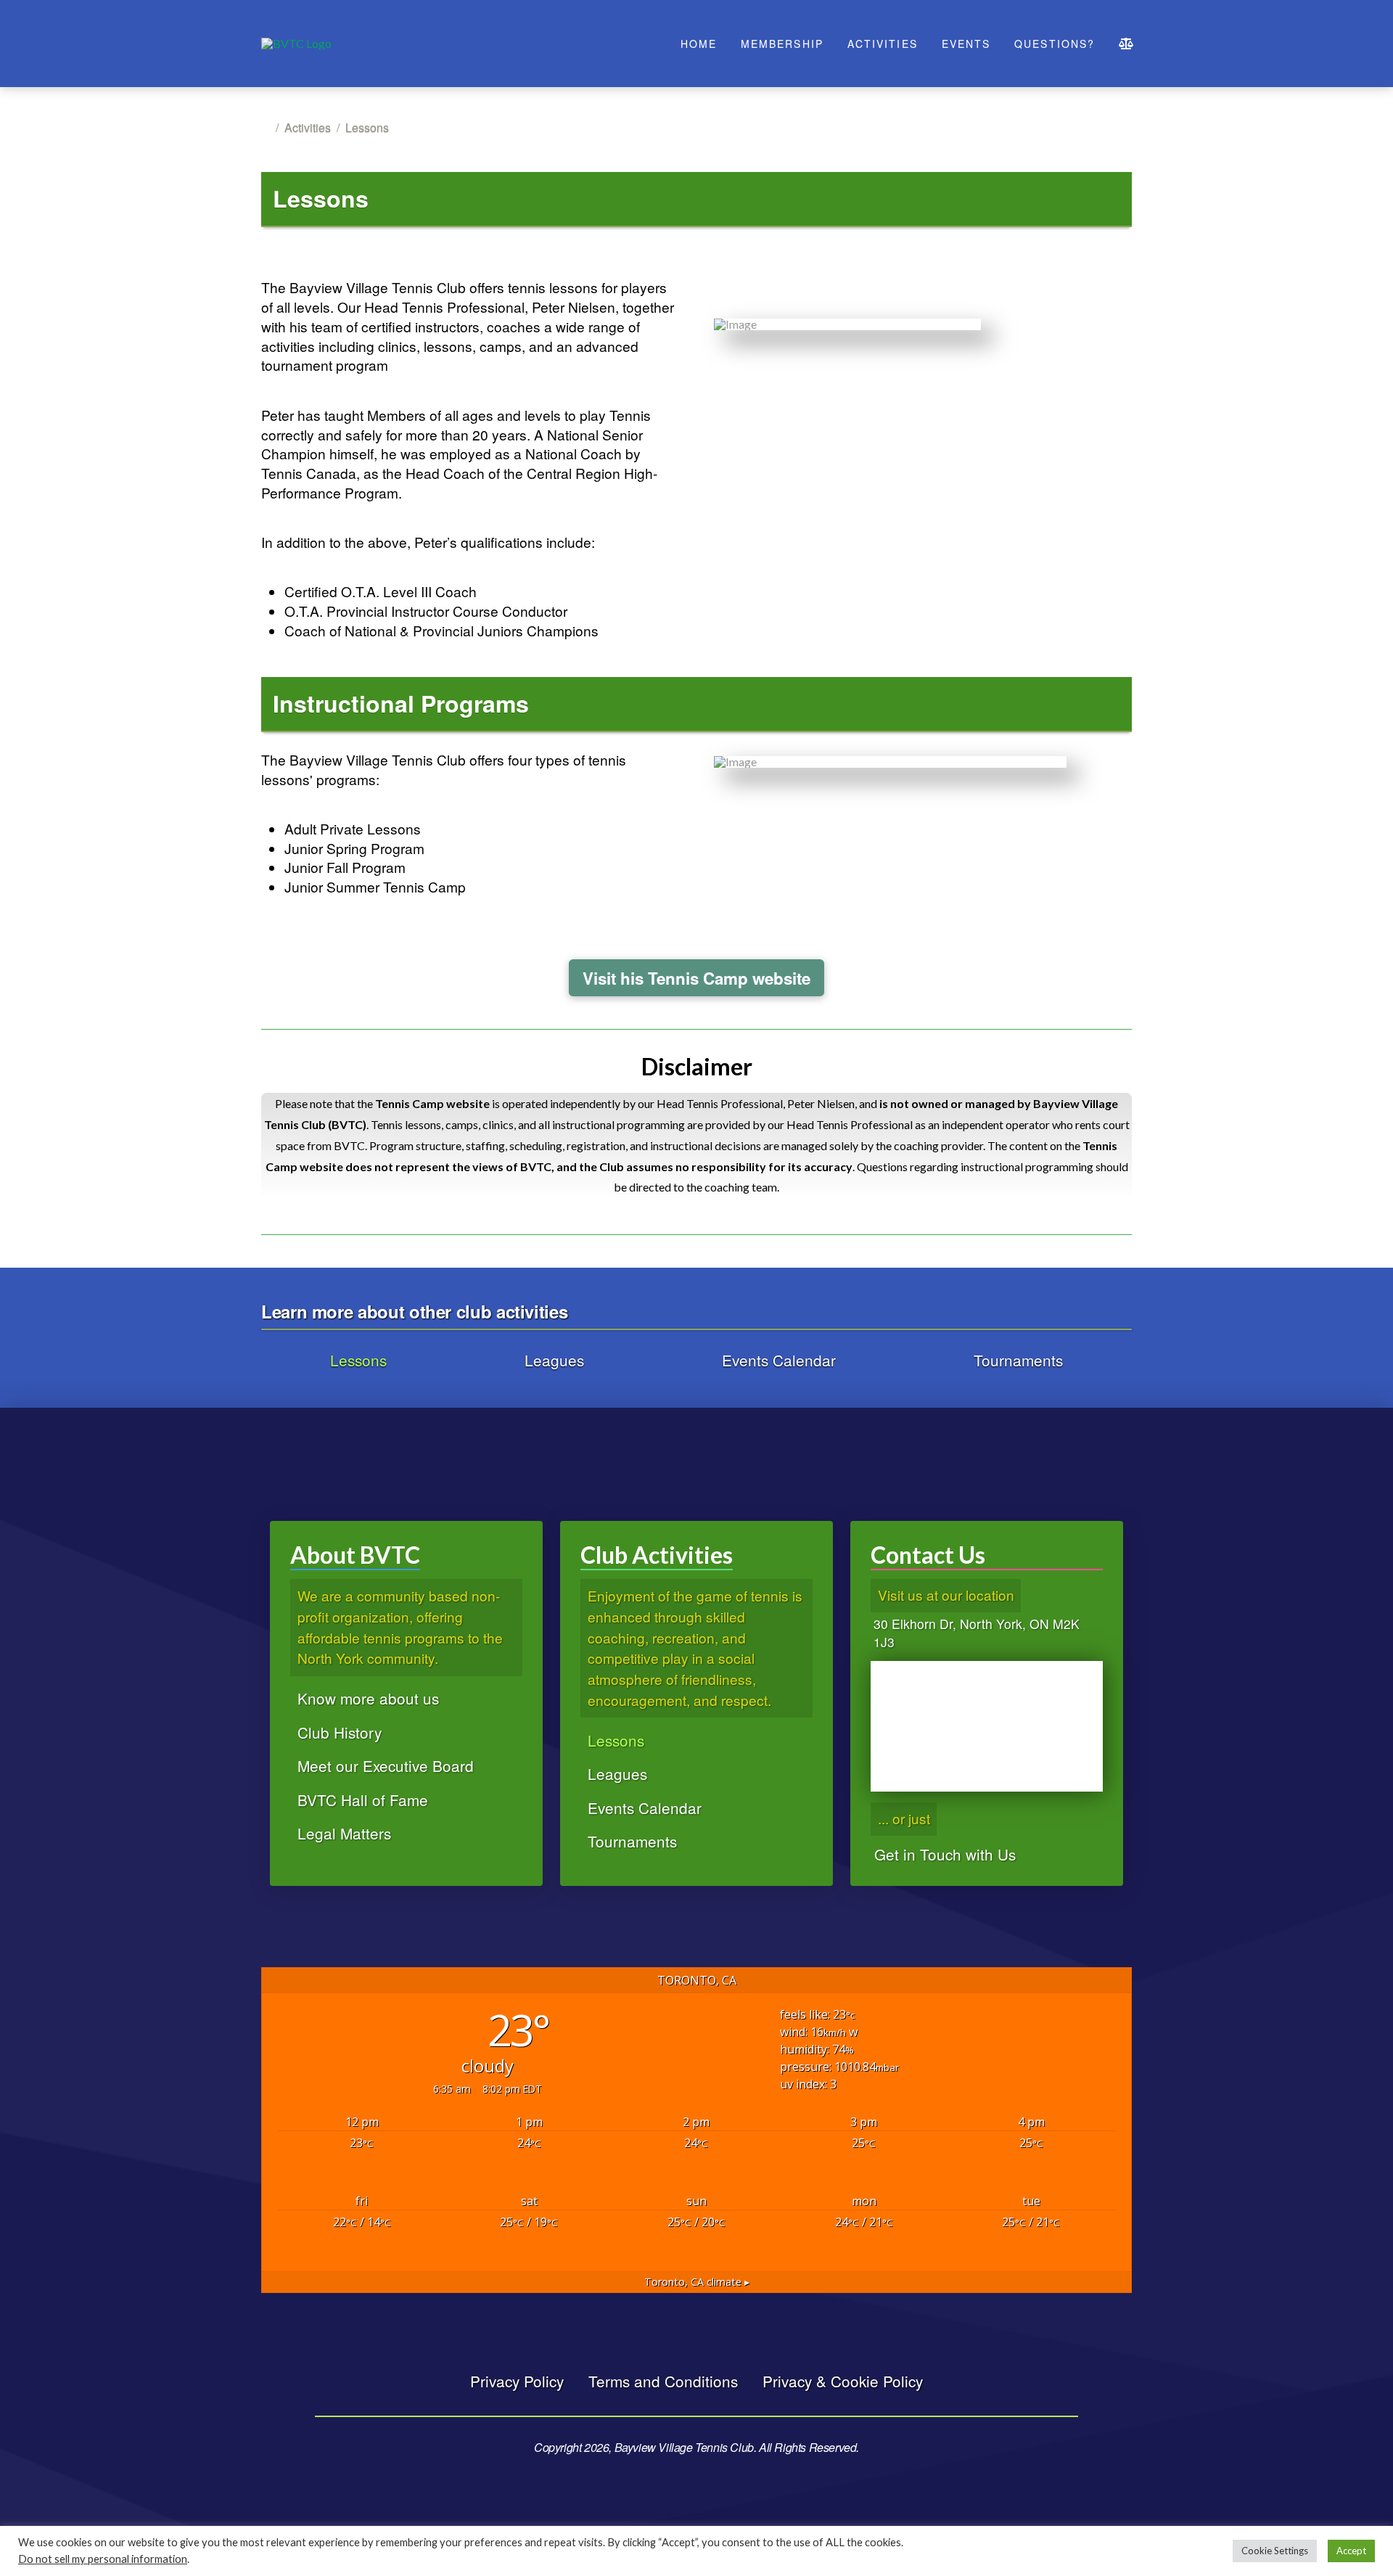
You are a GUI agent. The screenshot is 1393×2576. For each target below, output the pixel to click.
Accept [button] (1351, 2551)
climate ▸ (697, 2282)
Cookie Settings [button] (1275, 2551)
